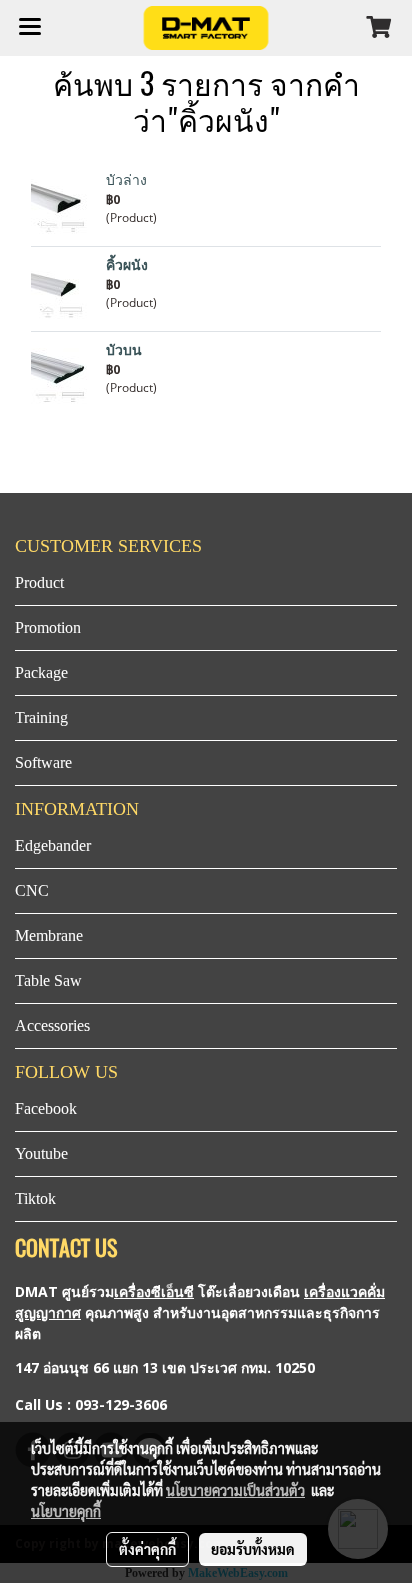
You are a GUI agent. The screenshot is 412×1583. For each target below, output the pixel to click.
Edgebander (53, 845)
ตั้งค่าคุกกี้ (147, 1549)
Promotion (48, 627)
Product (39, 582)
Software (43, 762)
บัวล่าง (126, 180)
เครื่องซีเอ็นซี (154, 1291)
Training (41, 717)
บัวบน (124, 350)
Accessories (52, 1025)
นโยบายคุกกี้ (66, 1511)
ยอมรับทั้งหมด (253, 1549)
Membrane (49, 935)
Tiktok (35, 1198)
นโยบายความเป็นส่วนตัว (235, 1490)
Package (41, 672)
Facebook (46, 1108)
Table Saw (48, 980)
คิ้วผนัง (127, 265)
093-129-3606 (121, 1404)
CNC (32, 890)
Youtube (41, 1153)
